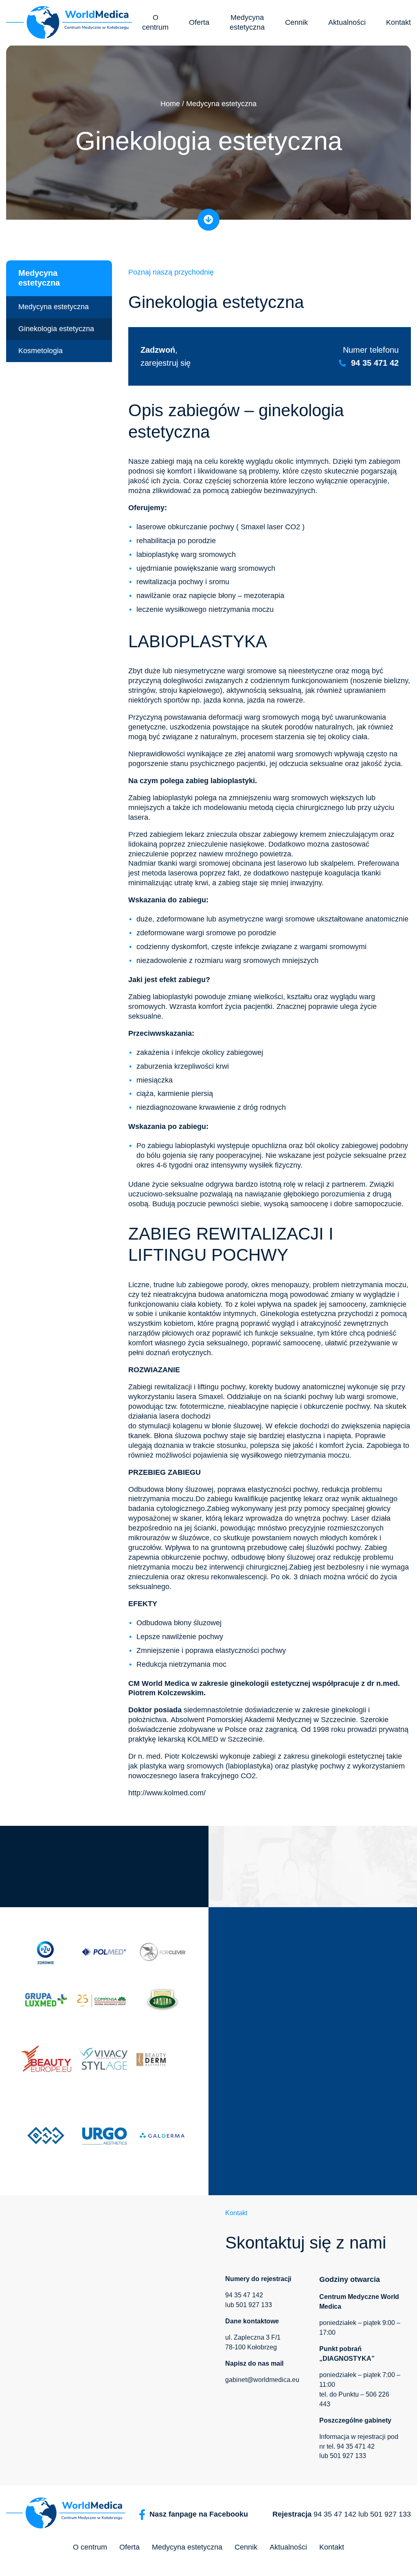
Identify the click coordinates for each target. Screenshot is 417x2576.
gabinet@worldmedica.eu (262, 2380)
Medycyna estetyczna (247, 22)
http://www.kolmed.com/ (167, 1793)
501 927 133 (254, 2305)
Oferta (199, 22)
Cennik (296, 22)
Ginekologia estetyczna (56, 329)
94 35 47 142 (244, 2295)
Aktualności (347, 22)
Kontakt (398, 22)
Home (170, 104)
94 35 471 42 (375, 363)
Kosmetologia (41, 351)
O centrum (155, 22)
